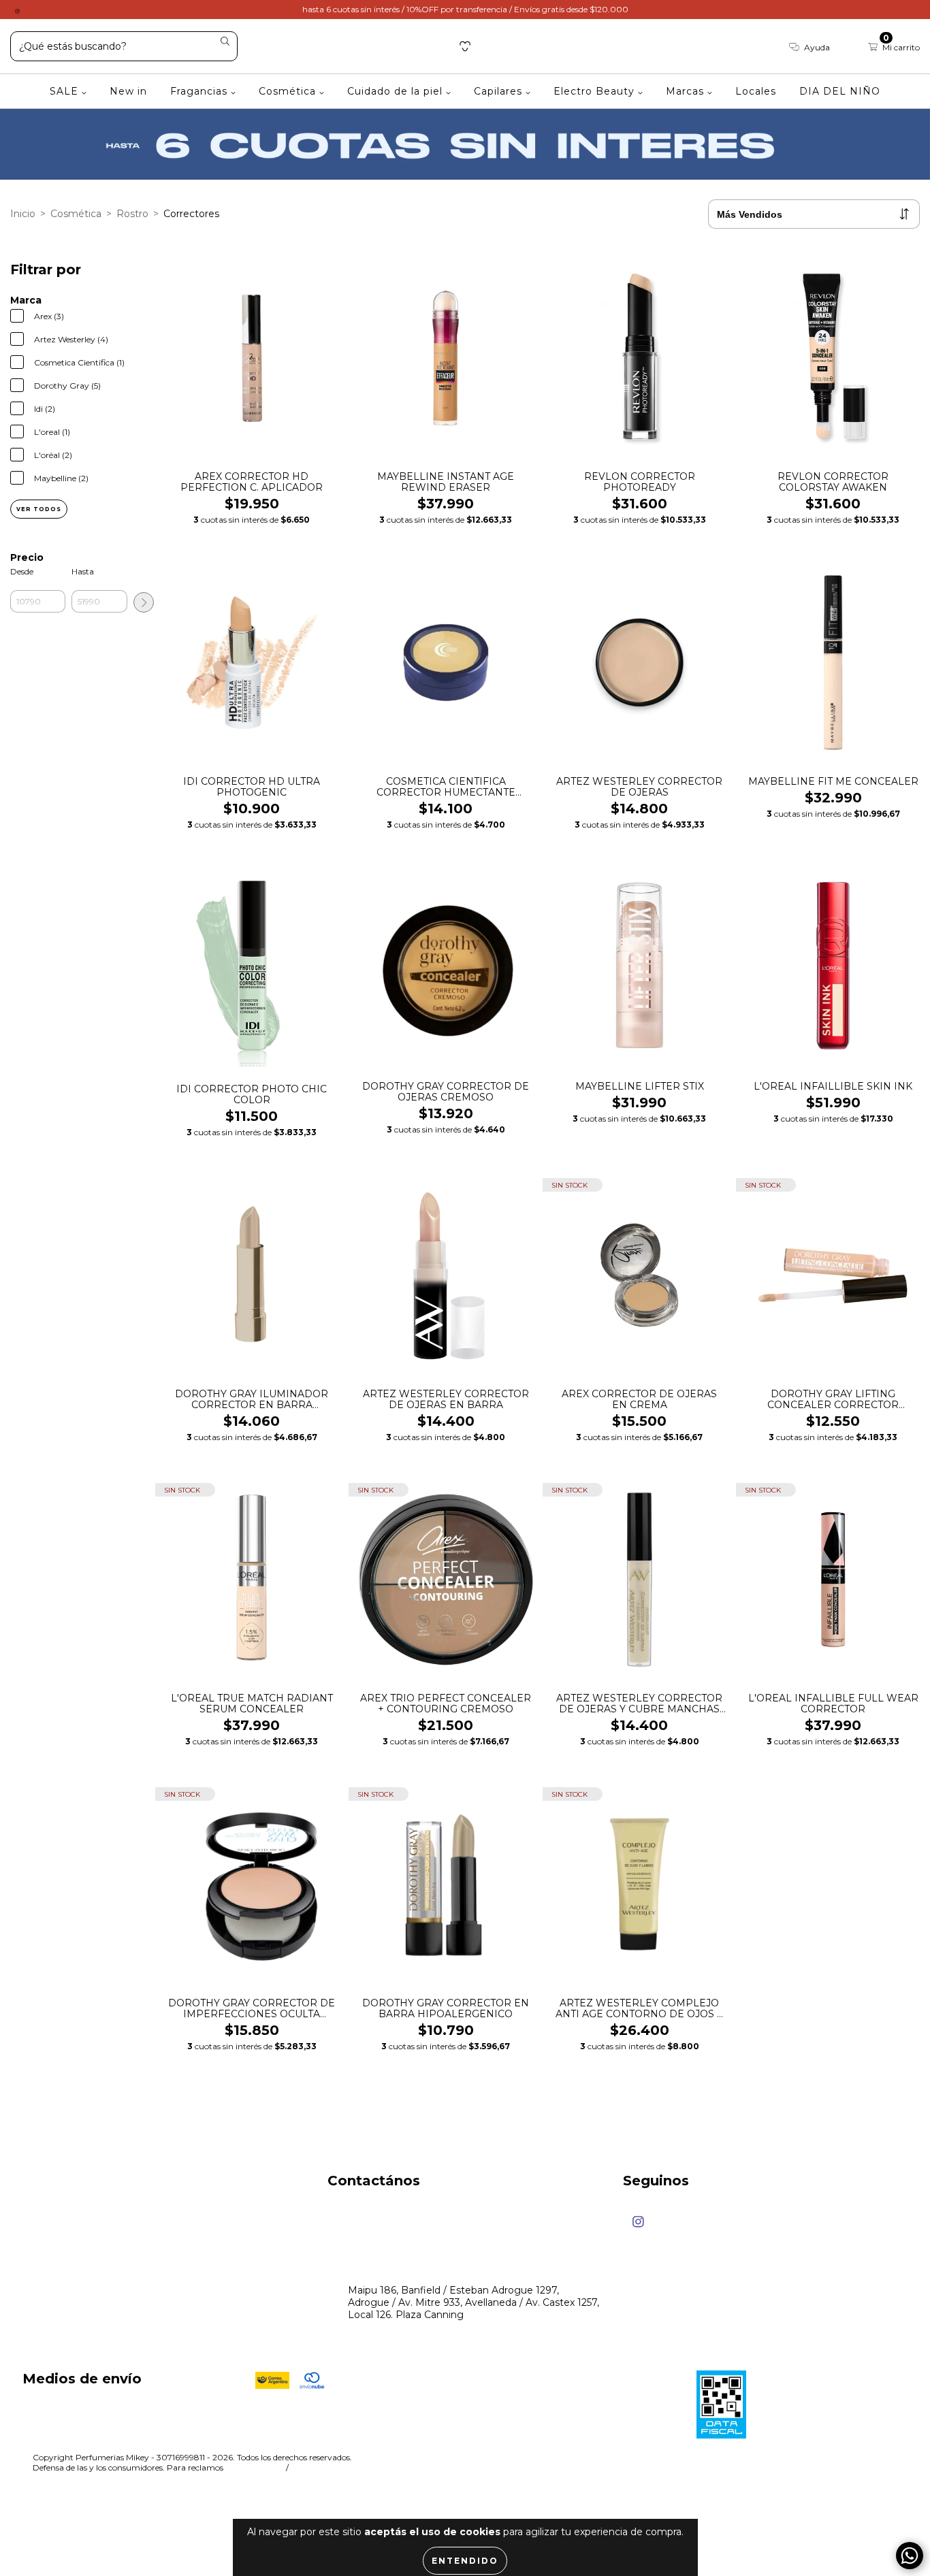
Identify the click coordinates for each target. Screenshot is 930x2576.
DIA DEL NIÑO (840, 91)
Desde (22, 571)
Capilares (500, 91)
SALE (66, 91)
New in (128, 91)
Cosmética (289, 91)
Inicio (23, 214)
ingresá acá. (253, 2467)
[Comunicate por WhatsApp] (910, 2556)
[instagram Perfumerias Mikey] (17, 10)
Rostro (132, 214)
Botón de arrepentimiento (355, 2467)
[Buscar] (225, 42)
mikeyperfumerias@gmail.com (421, 2264)
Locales (756, 91)
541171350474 (380, 2213)
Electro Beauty (596, 91)
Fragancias (201, 91)
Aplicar (144, 602)
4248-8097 (375, 2238)
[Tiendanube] (855, 2459)
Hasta (83, 571)
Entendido (465, 2561)
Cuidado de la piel (397, 91)
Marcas (687, 91)
